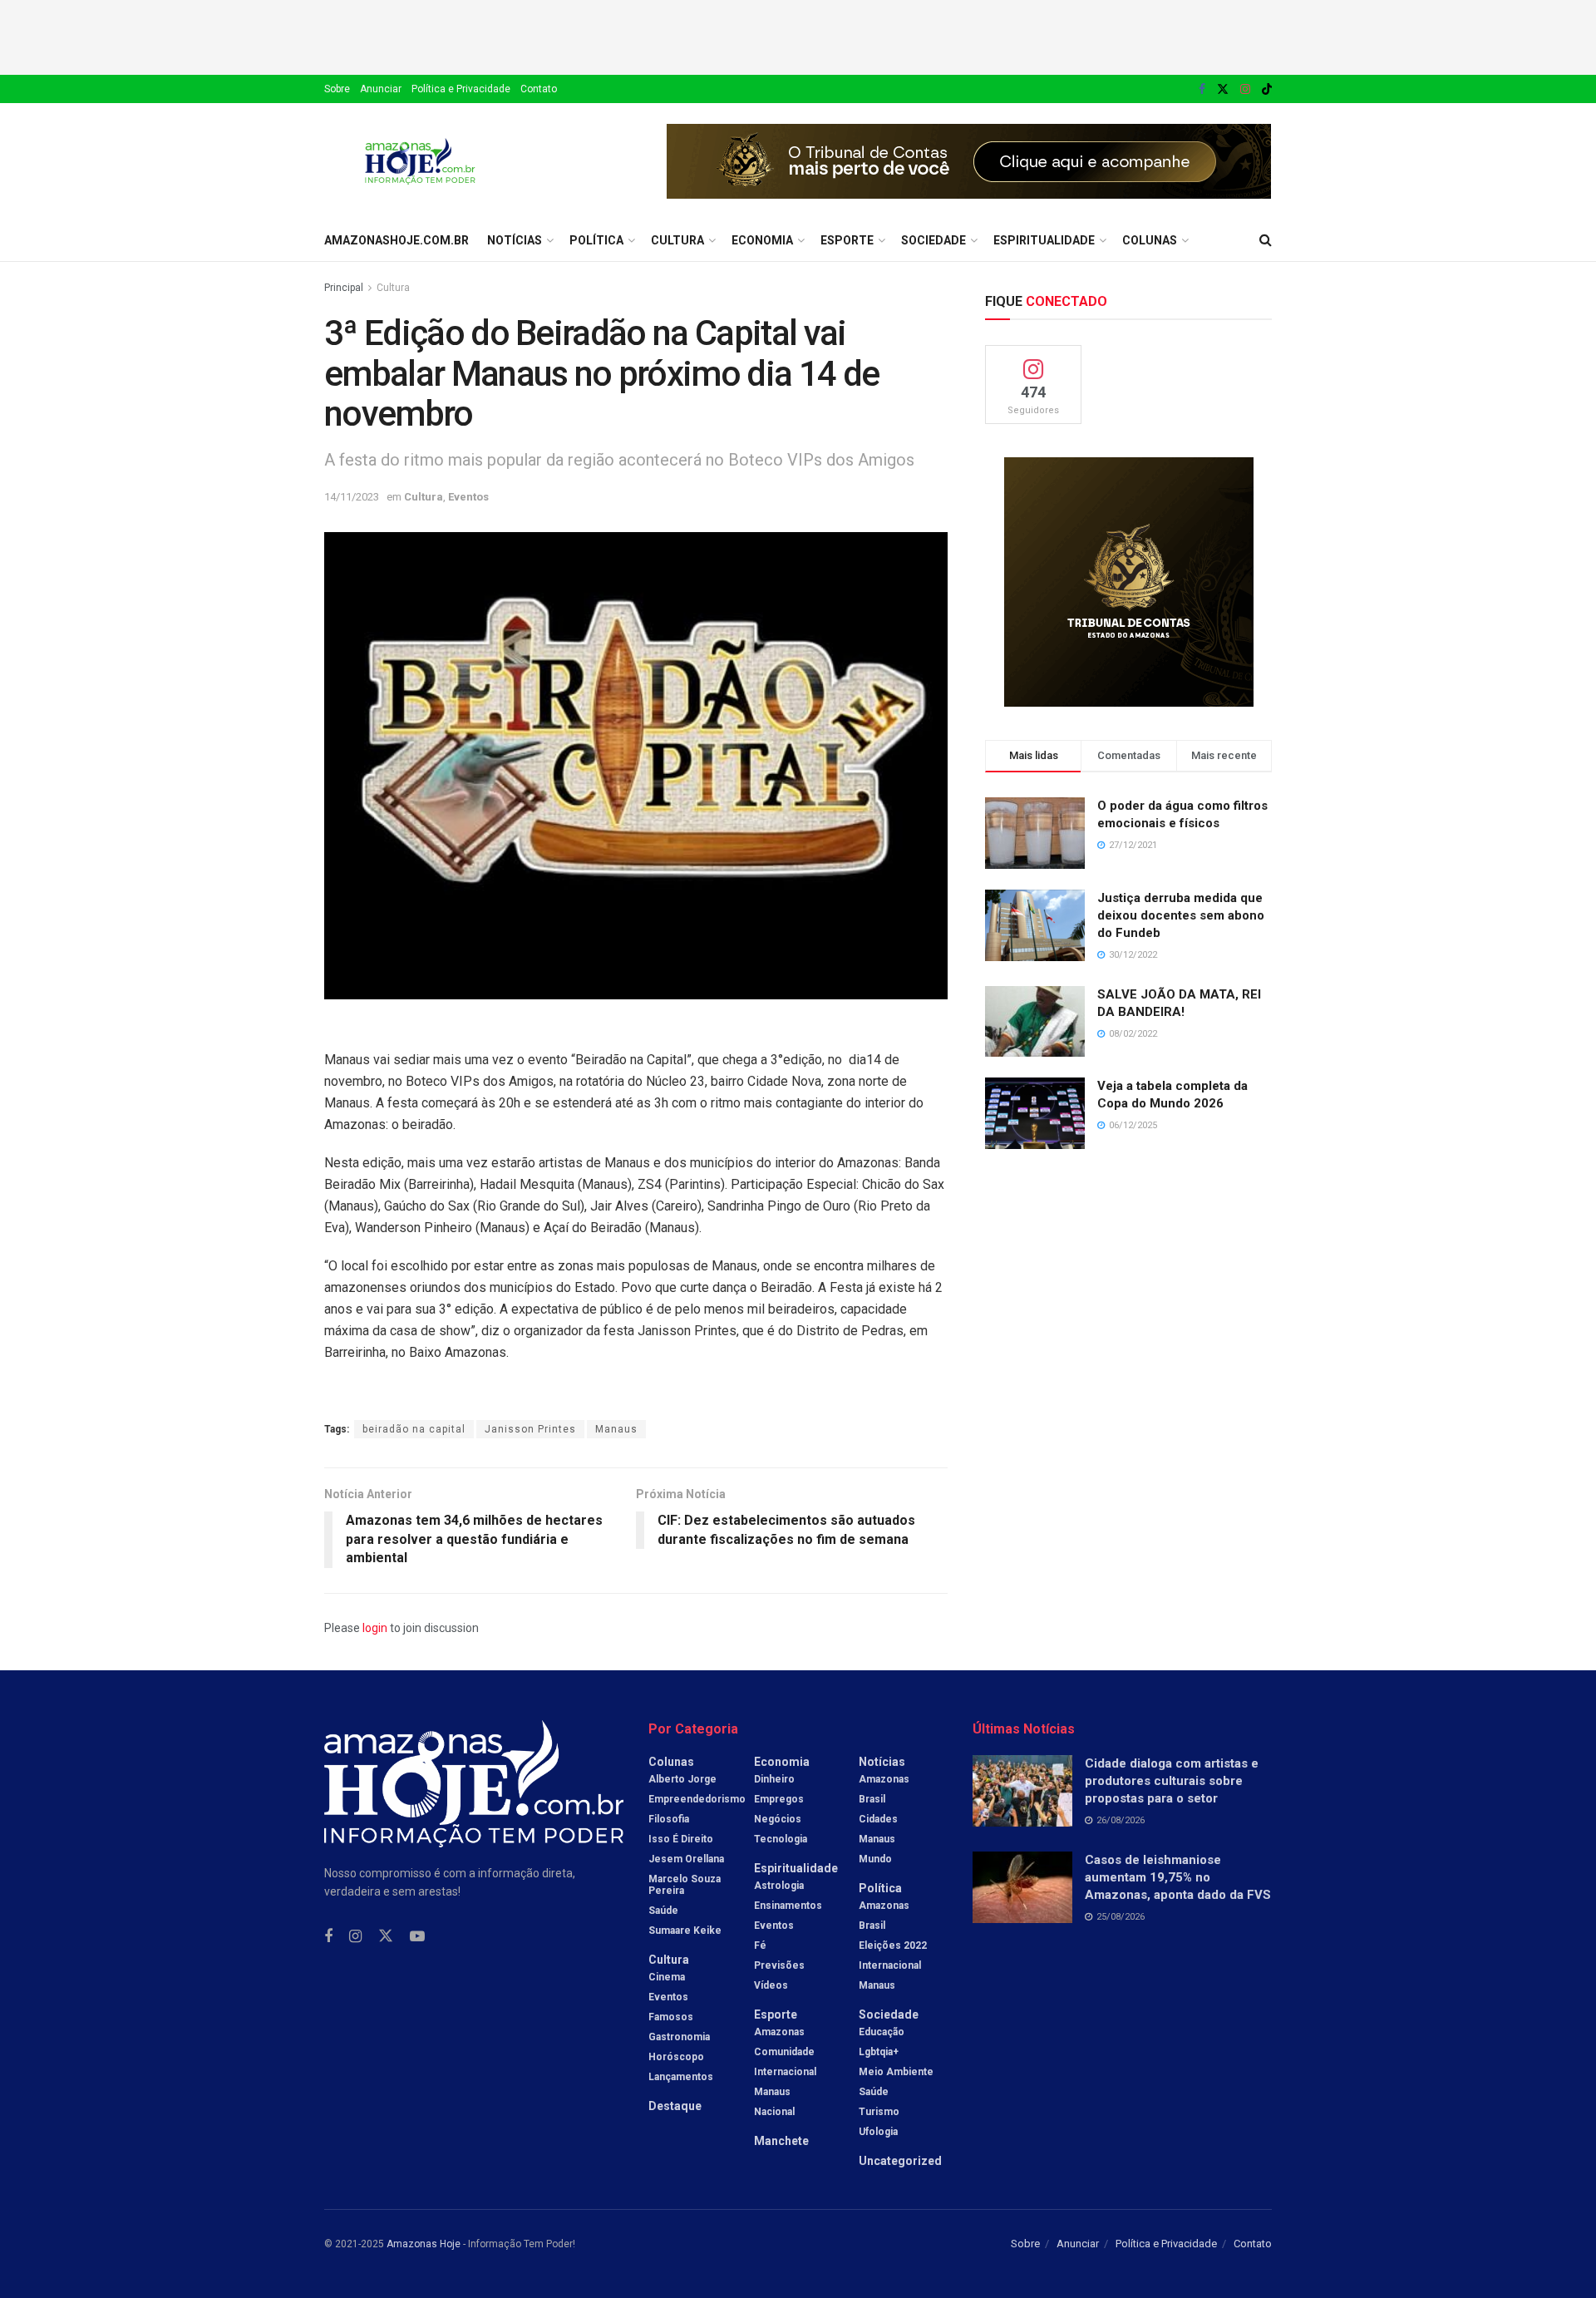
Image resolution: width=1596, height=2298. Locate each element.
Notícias (515, 240)
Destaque (675, 2106)
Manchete (781, 2141)
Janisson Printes (530, 1429)
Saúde (663, 1911)
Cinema (667, 1977)
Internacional (785, 2072)
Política (596, 240)
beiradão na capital (414, 1429)
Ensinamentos (788, 1906)
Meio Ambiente (896, 2072)
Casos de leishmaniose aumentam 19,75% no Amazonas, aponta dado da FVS (1178, 1877)
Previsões (779, 1965)
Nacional (774, 2112)
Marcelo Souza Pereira (685, 1885)
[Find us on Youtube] (417, 1937)
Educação (882, 2032)
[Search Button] (1266, 240)
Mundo (875, 1859)
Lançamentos (681, 2077)
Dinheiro (774, 1779)
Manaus (616, 1429)
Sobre (337, 89)
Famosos (671, 2017)
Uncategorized (900, 2161)
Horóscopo (676, 2057)
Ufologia (878, 2132)
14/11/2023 (352, 497)
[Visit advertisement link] (969, 161)
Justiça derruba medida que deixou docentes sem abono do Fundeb (1181, 915)
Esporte (847, 240)
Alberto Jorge (682, 1779)
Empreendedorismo (697, 1799)
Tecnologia (781, 1839)
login (375, 1628)
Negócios (778, 1819)
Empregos (779, 1799)
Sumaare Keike (685, 1931)
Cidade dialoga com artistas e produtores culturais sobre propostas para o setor (1172, 1781)
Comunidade (784, 2052)
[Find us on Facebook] (1202, 89)
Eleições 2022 (893, 1945)
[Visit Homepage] (420, 161)
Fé (760, 1945)
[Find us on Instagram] (1245, 89)
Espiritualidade (1044, 240)
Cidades (878, 1819)
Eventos (468, 497)
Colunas (1150, 240)
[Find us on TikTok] (1267, 90)
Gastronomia (679, 2037)
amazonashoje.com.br (397, 240)
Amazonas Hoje (424, 2244)
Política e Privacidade (461, 89)
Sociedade (933, 240)
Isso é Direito (681, 1839)
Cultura (677, 240)
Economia (762, 240)
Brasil (872, 1799)
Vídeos (771, 1985)
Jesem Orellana (686, 1859)
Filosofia (669, 1819)
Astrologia (779, 1886)
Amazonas (779, 2032)
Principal (344, 288)
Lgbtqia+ (879, 2052)
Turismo (879, 2112)
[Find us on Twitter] (1223, 89)
